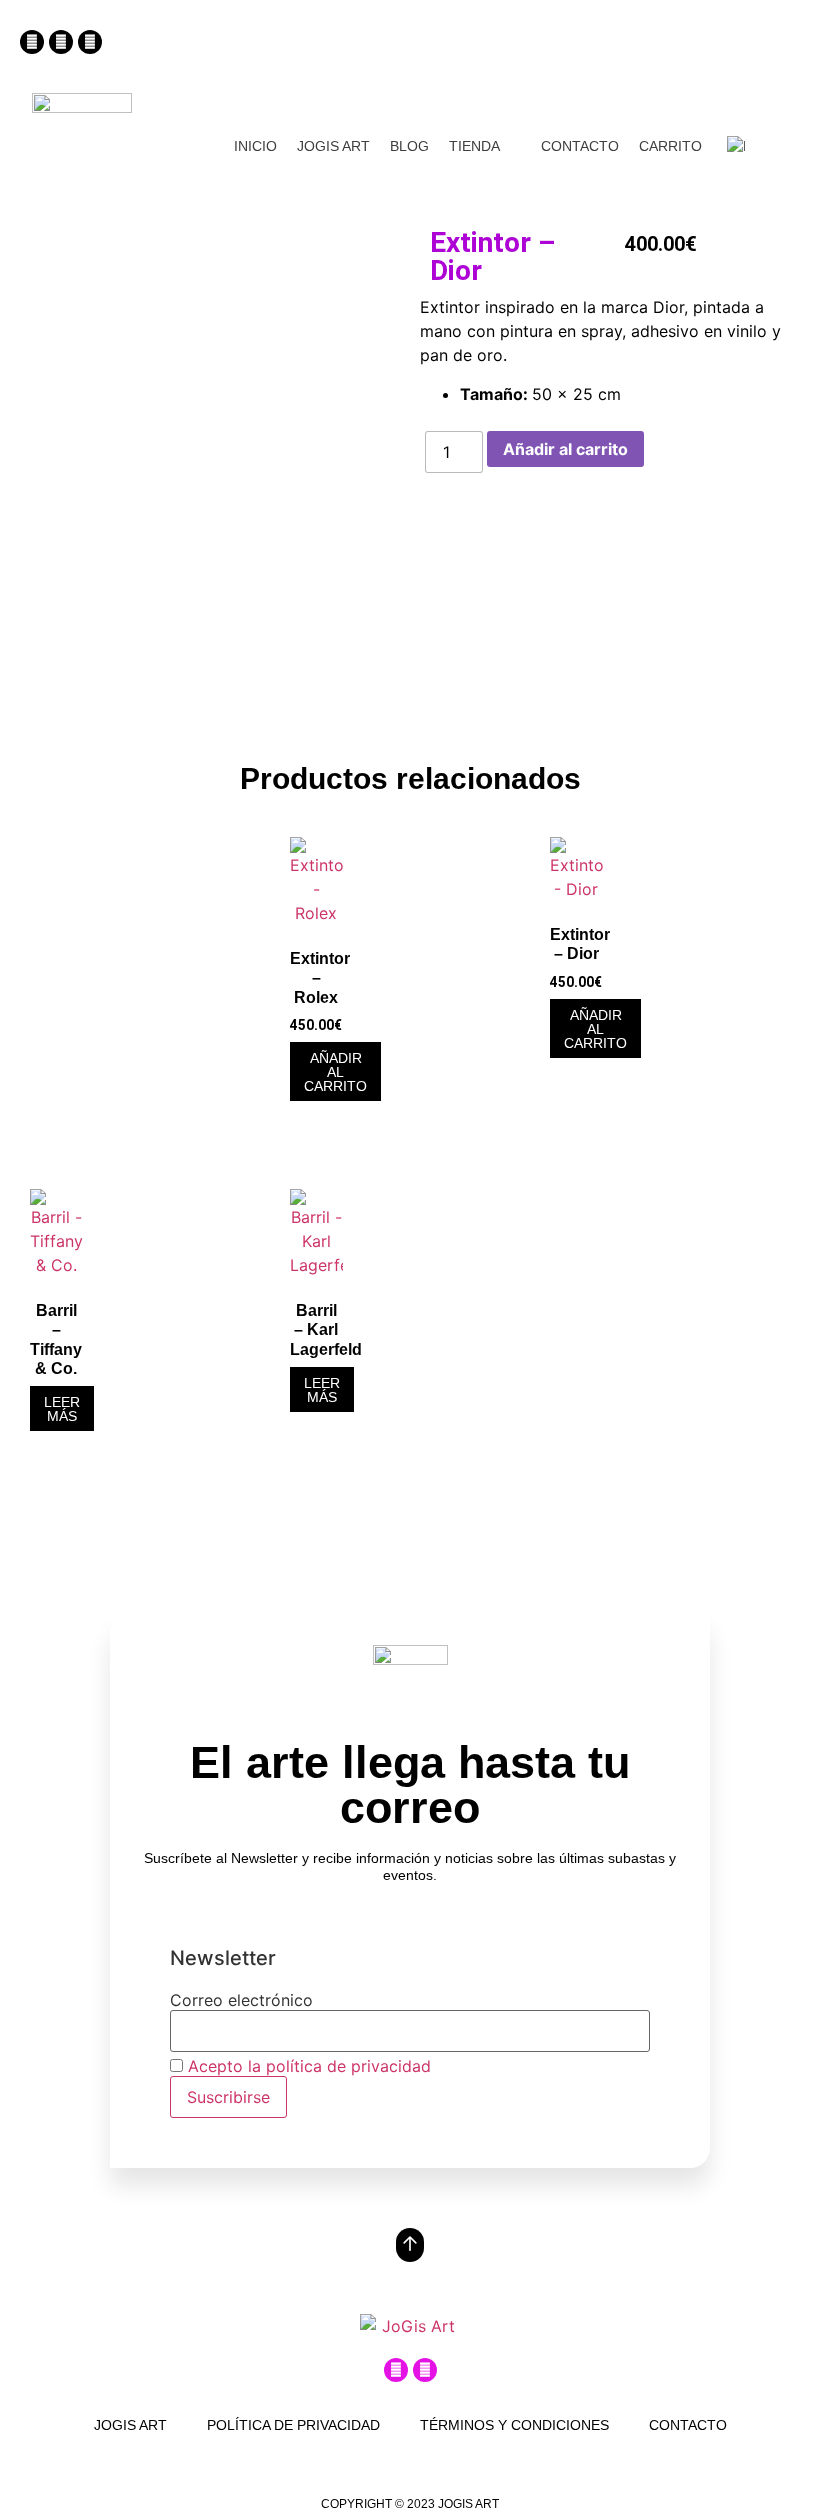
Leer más (62, 1409)
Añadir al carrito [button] (335, 1072)
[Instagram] (32, 42)
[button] (583, 46)
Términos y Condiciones (514, 2425)
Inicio (255, 146)
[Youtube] (90, 42)
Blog (409, 146)
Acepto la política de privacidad (309, 2066)
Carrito (670, 146)
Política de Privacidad (293, 2425)
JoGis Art (333, 146)
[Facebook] (61, 42)
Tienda (474, 146)
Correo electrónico (241, 2000)
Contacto (580, 146)
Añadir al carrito (565, 449)
